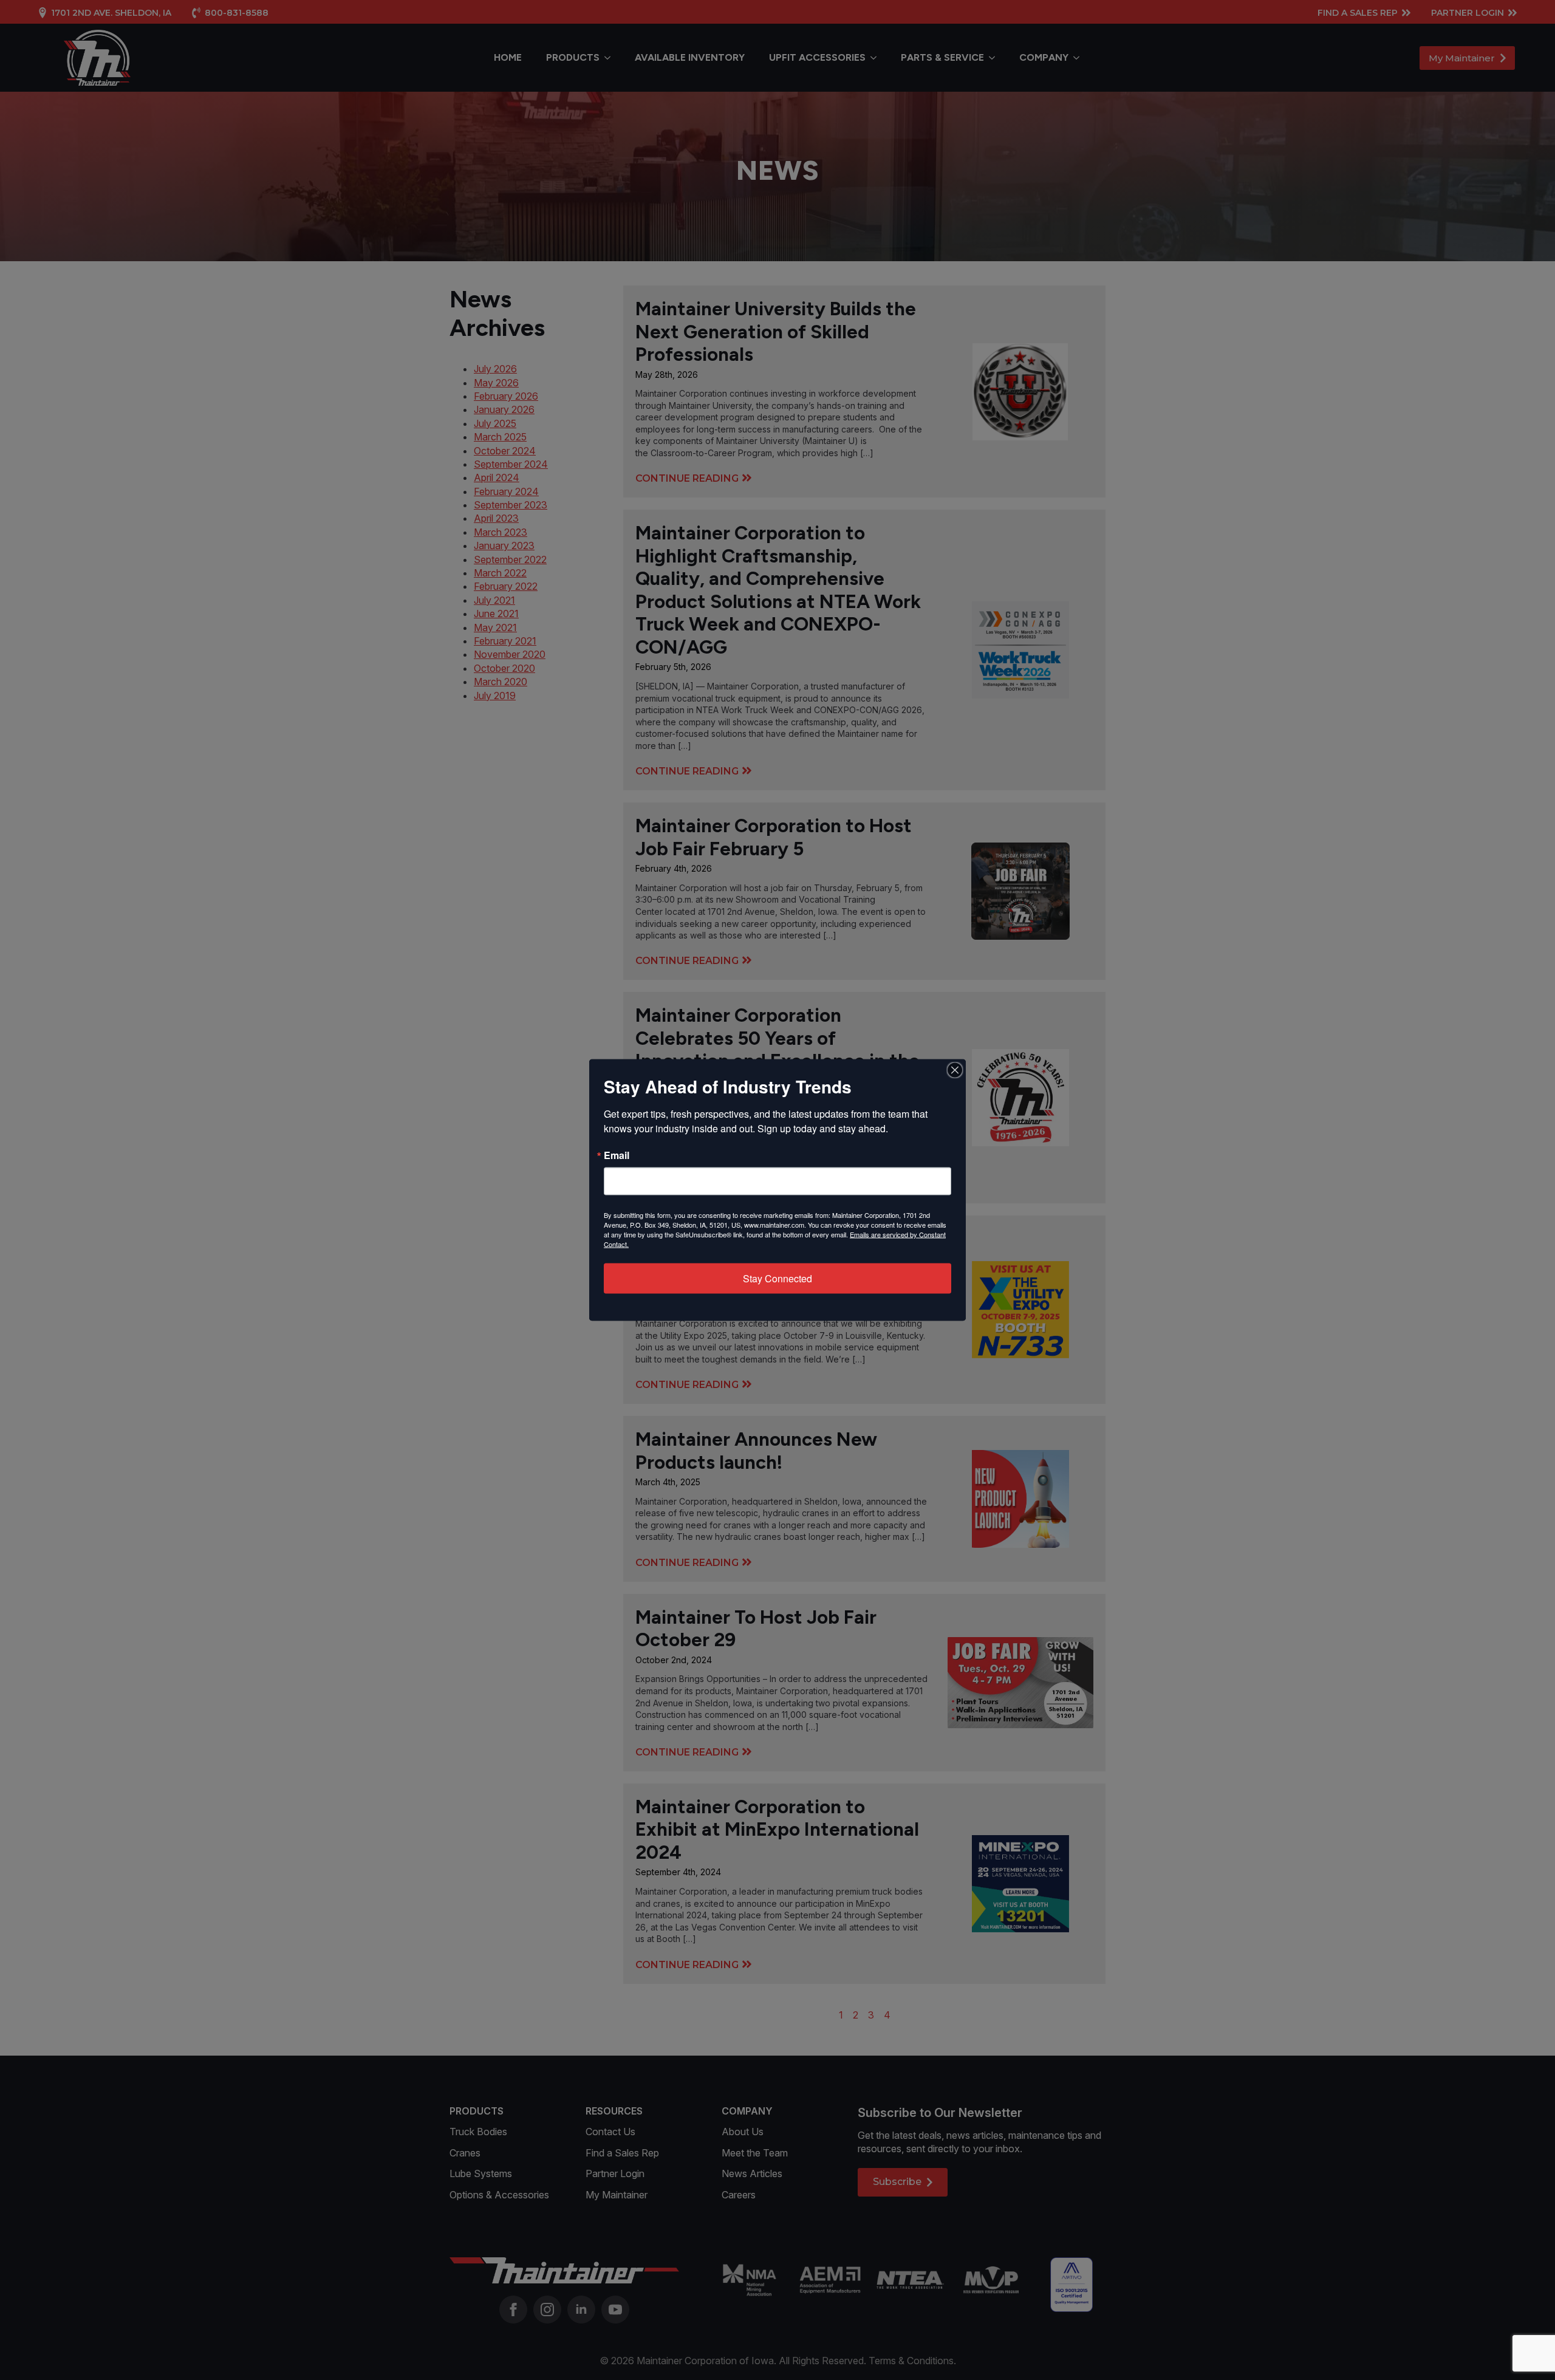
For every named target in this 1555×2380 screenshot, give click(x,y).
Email (617, 1155)
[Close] (955, 1070)
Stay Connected (777, 1278)
